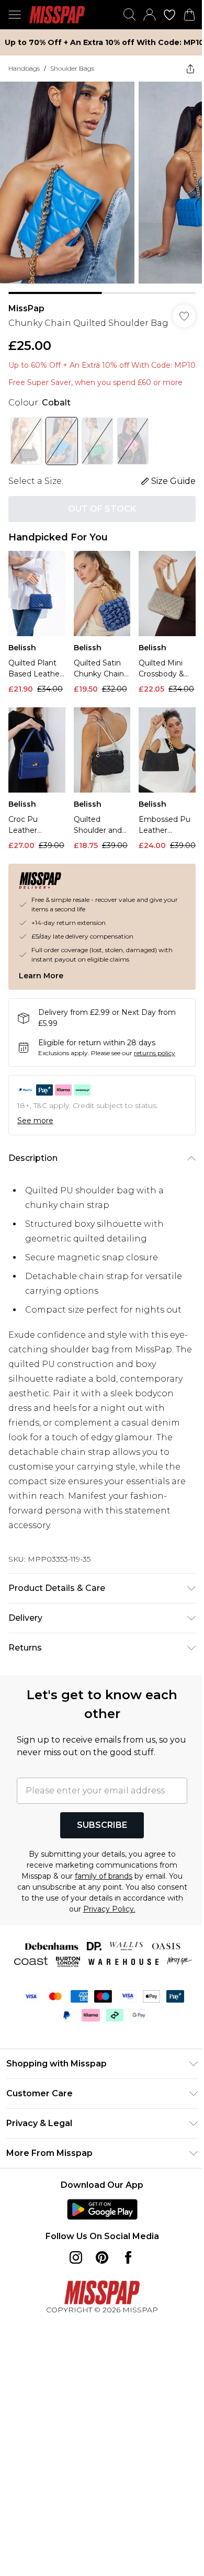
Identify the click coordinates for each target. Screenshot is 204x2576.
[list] (102, 188)
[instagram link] (76, 2257)
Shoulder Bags (72, 68)
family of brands (104, 1876)
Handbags (24, 68)
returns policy (155, 1053)
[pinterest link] (102, 2257)
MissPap (26, 308)
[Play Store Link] (102, 2209)
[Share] (190, 69)
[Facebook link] (128, 2257)
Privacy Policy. (109, 1909)
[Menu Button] (15, 15)
